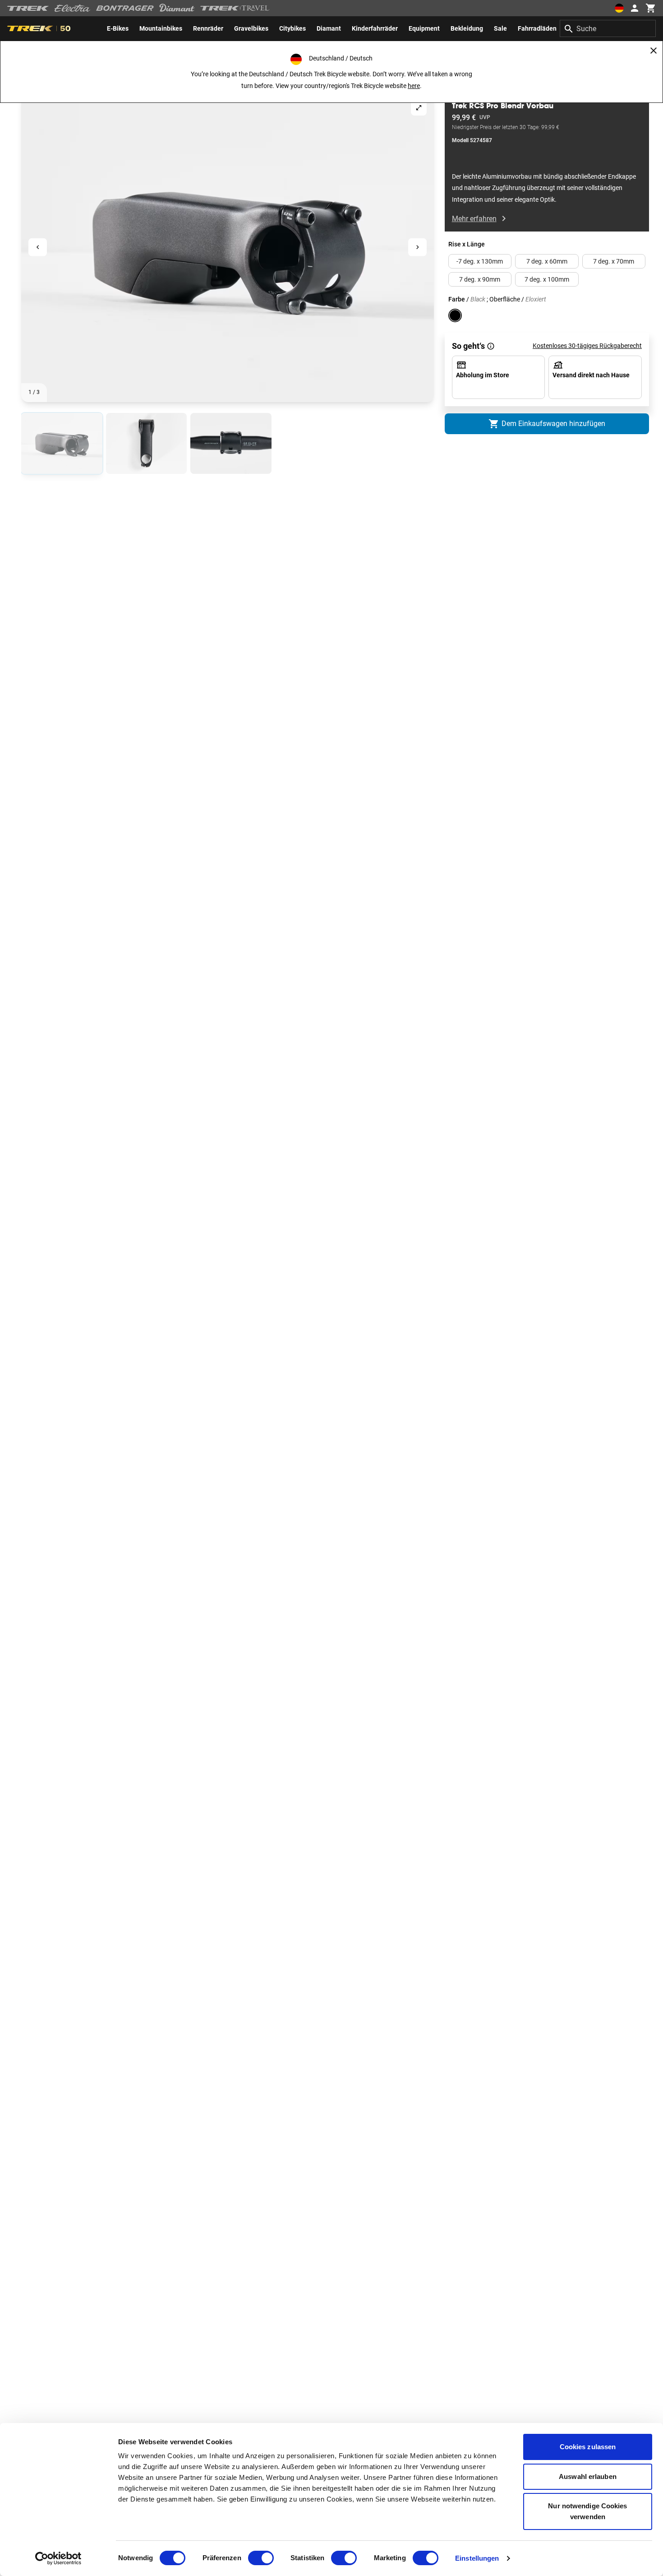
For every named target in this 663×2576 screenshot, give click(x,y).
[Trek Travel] (235, 8)
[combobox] (608, 28)
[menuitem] (118, 28)
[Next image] (417, 248)
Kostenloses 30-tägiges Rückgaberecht (587, 346)
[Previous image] (38, 248)
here (414, 86)
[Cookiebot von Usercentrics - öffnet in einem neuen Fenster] (58, 2558)
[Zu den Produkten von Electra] (73, 8)
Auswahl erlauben (588, 2476)
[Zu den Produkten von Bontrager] (125, 8)
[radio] (62, 443)
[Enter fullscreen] (419, 108)
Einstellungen (477, 2558)
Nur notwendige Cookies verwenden (587, 2511)
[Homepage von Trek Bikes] (28, 8)
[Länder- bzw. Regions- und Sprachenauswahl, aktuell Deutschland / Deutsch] (619, 8)
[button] (228, 247)
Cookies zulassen (588, 2447)
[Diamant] (177, 8)
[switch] (261, 2558)
